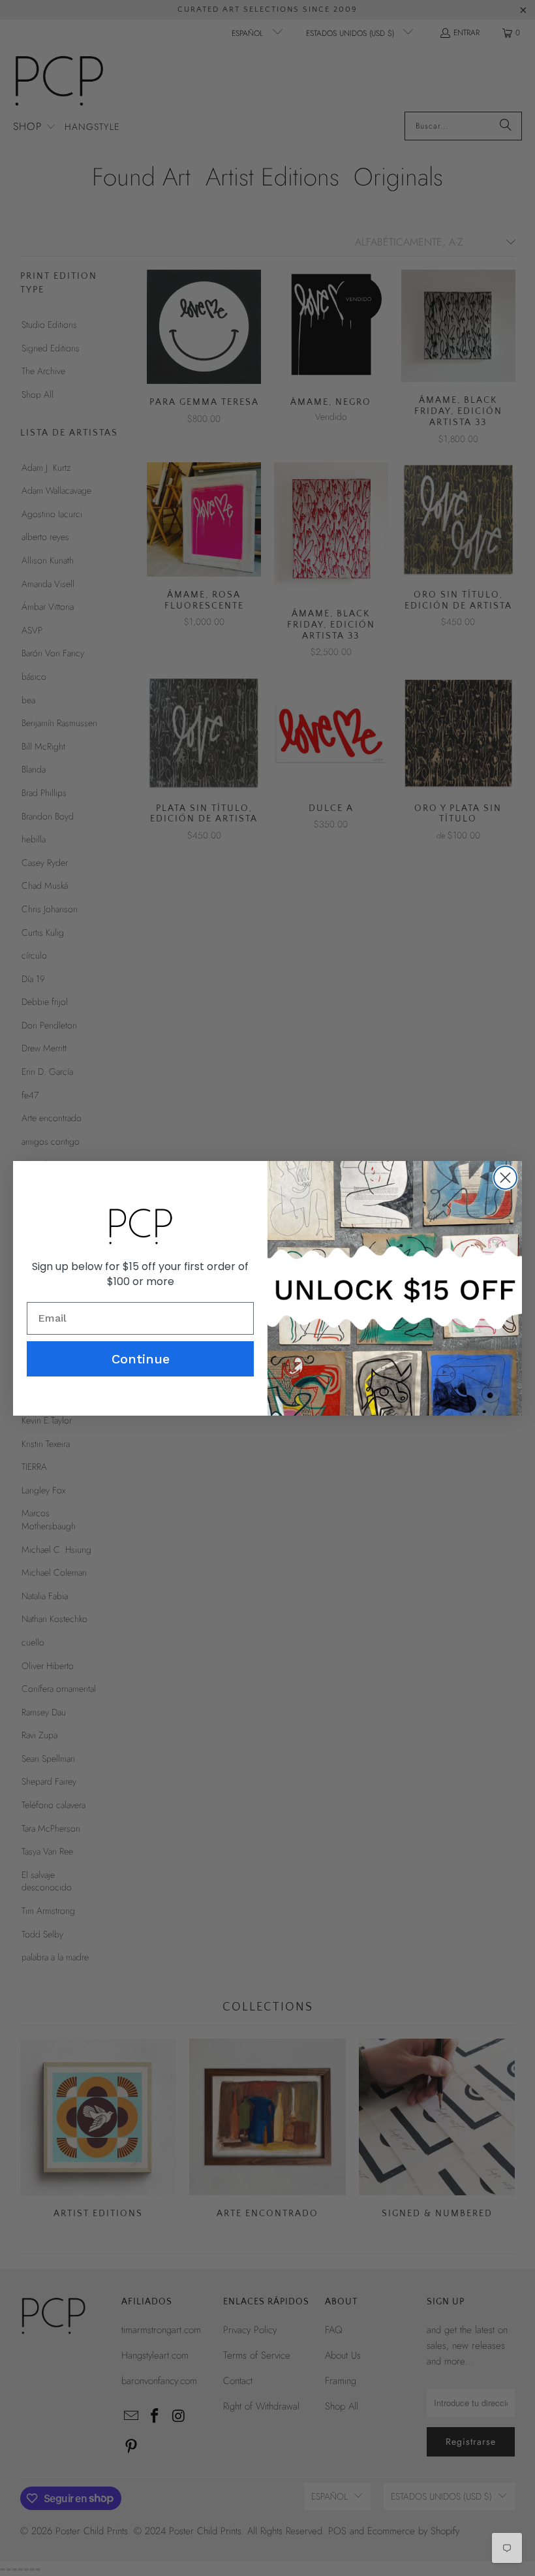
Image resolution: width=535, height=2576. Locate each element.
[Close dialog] (505, 1178)
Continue (141, 1359)
